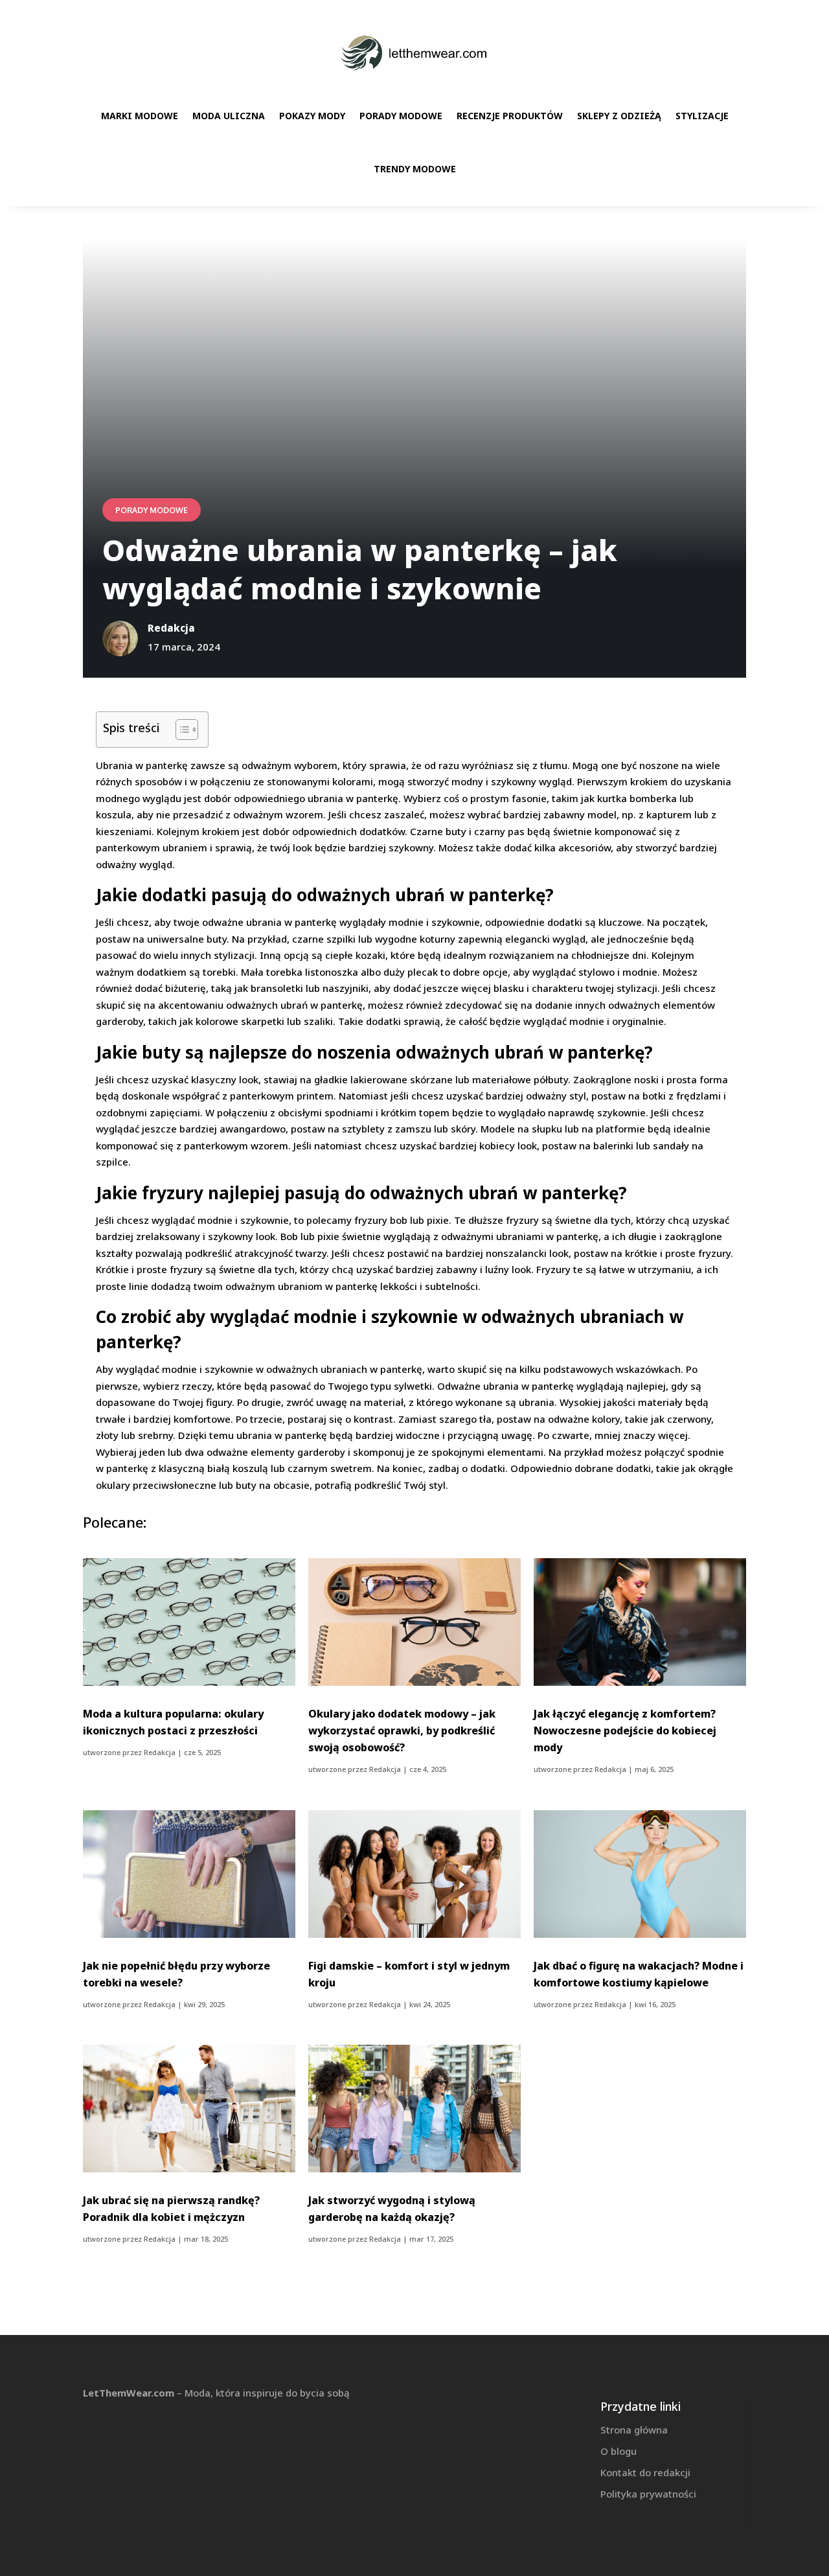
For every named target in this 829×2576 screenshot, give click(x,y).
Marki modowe (140, 116)
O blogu (619, 2451)
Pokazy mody (312, 116)
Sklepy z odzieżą (619, 116)
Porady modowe (401, 116)
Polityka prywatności (648, 2494)
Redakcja (160, 1752)
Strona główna (634, 2430)
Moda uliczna (229, 116)
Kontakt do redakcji (645, 2472)
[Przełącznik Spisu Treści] (180, 730)
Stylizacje (702, 116)
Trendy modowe (415, 169)
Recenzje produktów (510, 116)
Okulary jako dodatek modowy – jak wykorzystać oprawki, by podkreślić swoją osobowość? (402, 1731)
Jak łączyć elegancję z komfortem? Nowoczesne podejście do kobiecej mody (625, 1731)
